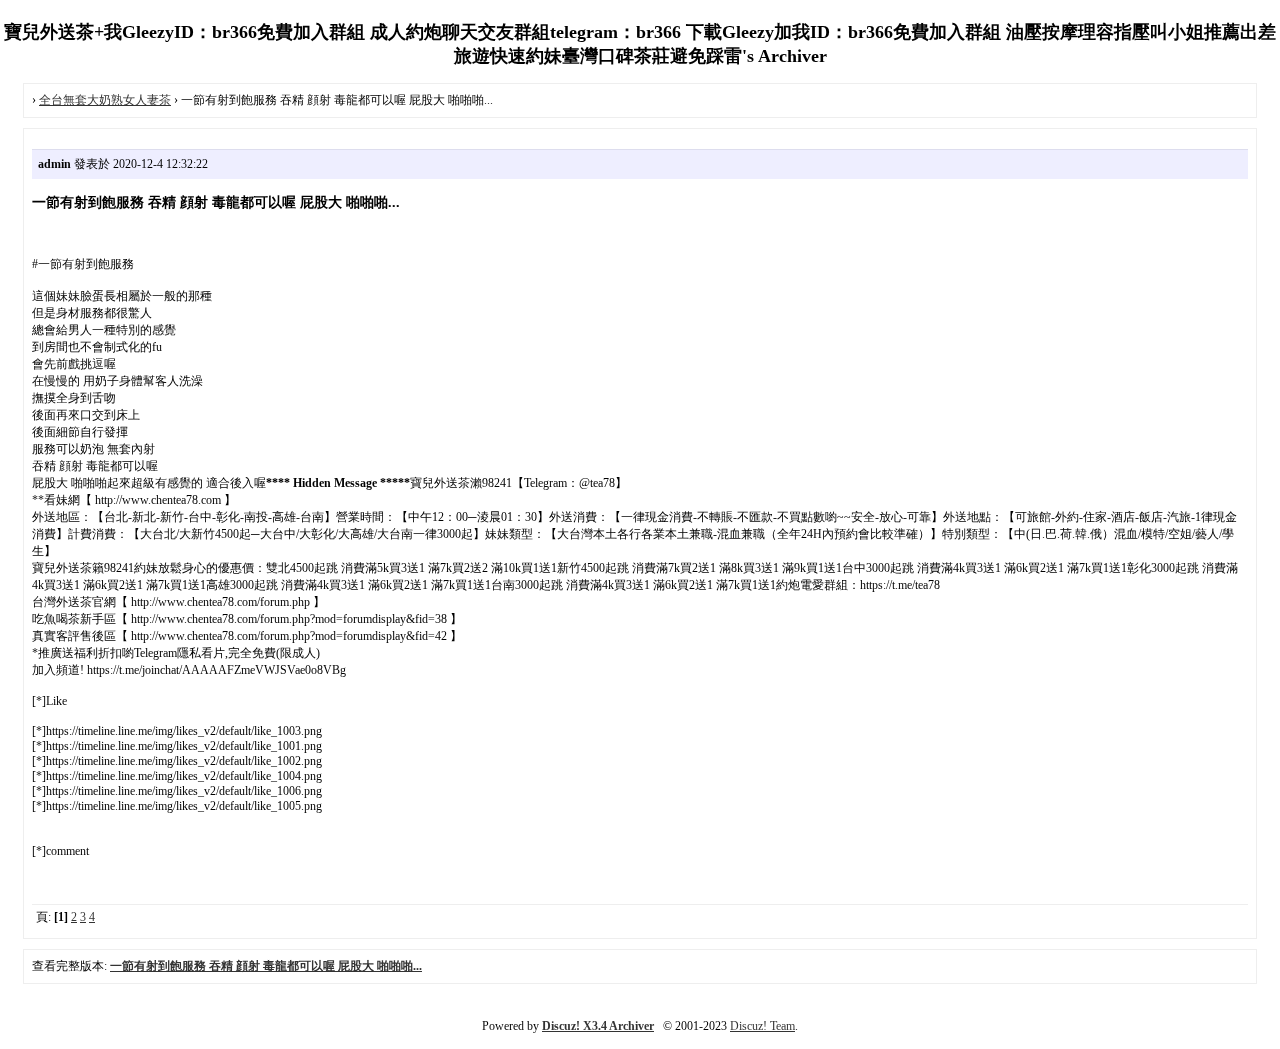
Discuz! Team (762, 1026)
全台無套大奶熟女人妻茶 (105, 100)
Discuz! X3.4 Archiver (598, 1026)
